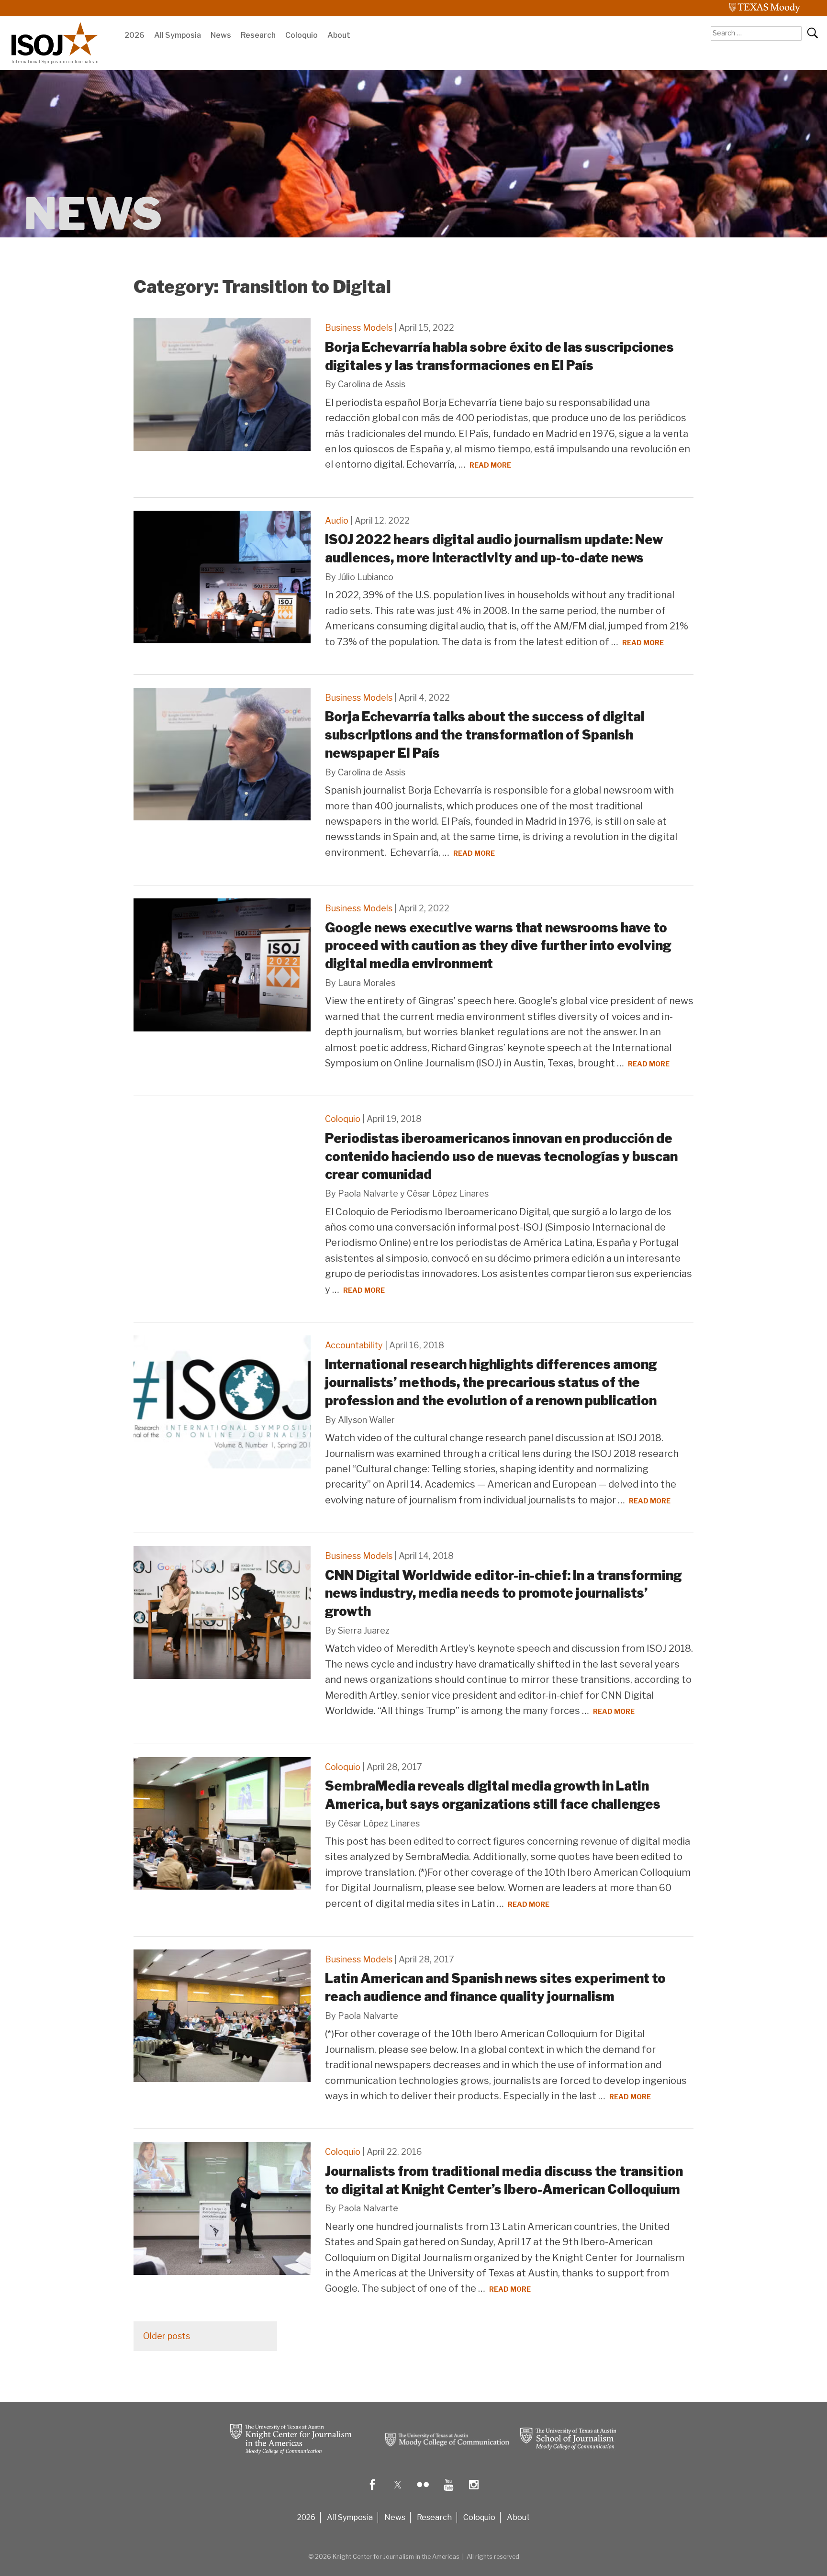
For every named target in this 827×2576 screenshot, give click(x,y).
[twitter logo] (398, 2492)
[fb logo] (372, 2492)
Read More (490, 465)
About (339, 35)
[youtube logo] (448, 2492)
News (221, 35)
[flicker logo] (423, 2492)
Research (258, 35)
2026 (134, 35)
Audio (337, 521)
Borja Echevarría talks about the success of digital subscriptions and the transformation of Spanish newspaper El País (485, 735)
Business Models (359, 328)
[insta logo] (474, 2492)
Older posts (167, 2336)
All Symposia (178, 35)
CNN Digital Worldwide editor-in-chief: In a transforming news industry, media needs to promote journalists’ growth (503, 1594)
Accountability (354, 1345)
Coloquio (302, 35)
